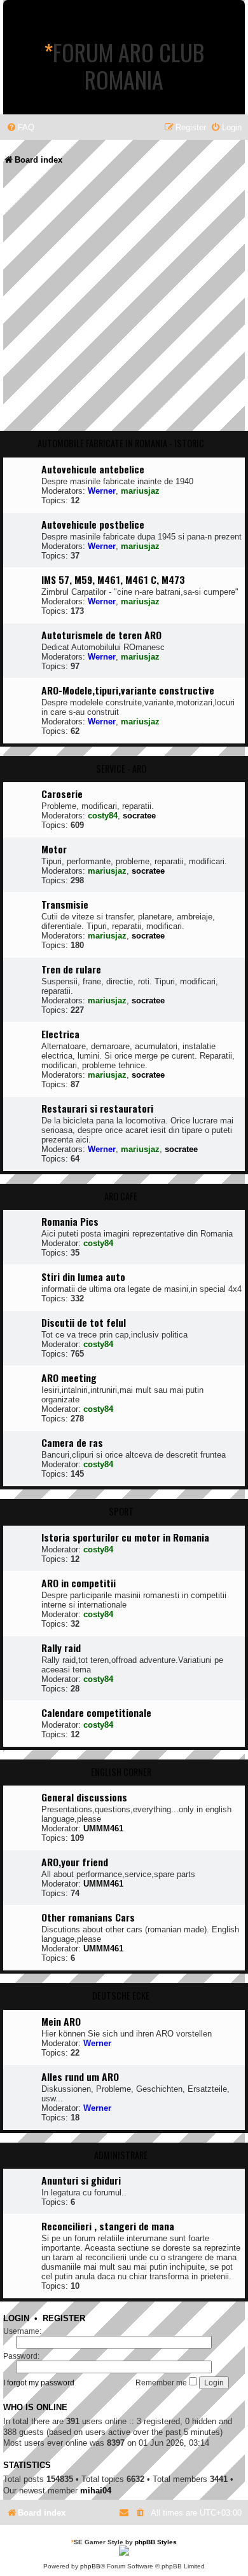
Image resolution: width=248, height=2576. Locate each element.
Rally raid (61, 1648)
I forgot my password (39, 2383)
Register (64, 2319)
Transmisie (65, 904)
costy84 (103, 816)
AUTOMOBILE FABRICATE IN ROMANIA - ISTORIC (121, 443)
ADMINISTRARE (121, 2155)
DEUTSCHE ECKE (121, 1996)
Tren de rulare (71, 969)
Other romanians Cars (88, 1917)
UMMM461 (103, 1828)
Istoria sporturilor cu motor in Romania (125, 1537)
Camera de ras (72, 1442)
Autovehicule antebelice (93, 469)
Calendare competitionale (96, 1712)
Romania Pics (70, 1221)
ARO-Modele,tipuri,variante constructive (128, 690)
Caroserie (62, 794)
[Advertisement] (124, 302)
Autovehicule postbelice (93, 524)
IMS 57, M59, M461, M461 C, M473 (113, 580)
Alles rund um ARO (80, 2077)
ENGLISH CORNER (121, 1772)
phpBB (90, 2566)
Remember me (162, 2383)
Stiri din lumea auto (83, 1277)
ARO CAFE (121, 1196)
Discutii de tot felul (84, 1322)
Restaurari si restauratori (97, 1108)
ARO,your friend (75, 1862)
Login (16, 2319)
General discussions (84, 1797)
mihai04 (96, 2491)
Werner (102, 491)
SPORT (121, 1511)
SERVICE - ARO (121, 769)
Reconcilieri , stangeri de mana (108, 2226)
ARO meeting (69, 1378)
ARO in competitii (79, 1583)
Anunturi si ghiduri (81, 2180)
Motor (54, 849)
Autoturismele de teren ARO (101, 635)
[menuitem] (20, 127)
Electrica (60, 1034)
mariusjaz (140, 491)
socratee (139, 816)
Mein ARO (61, 2021)
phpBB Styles (156, 2542)
